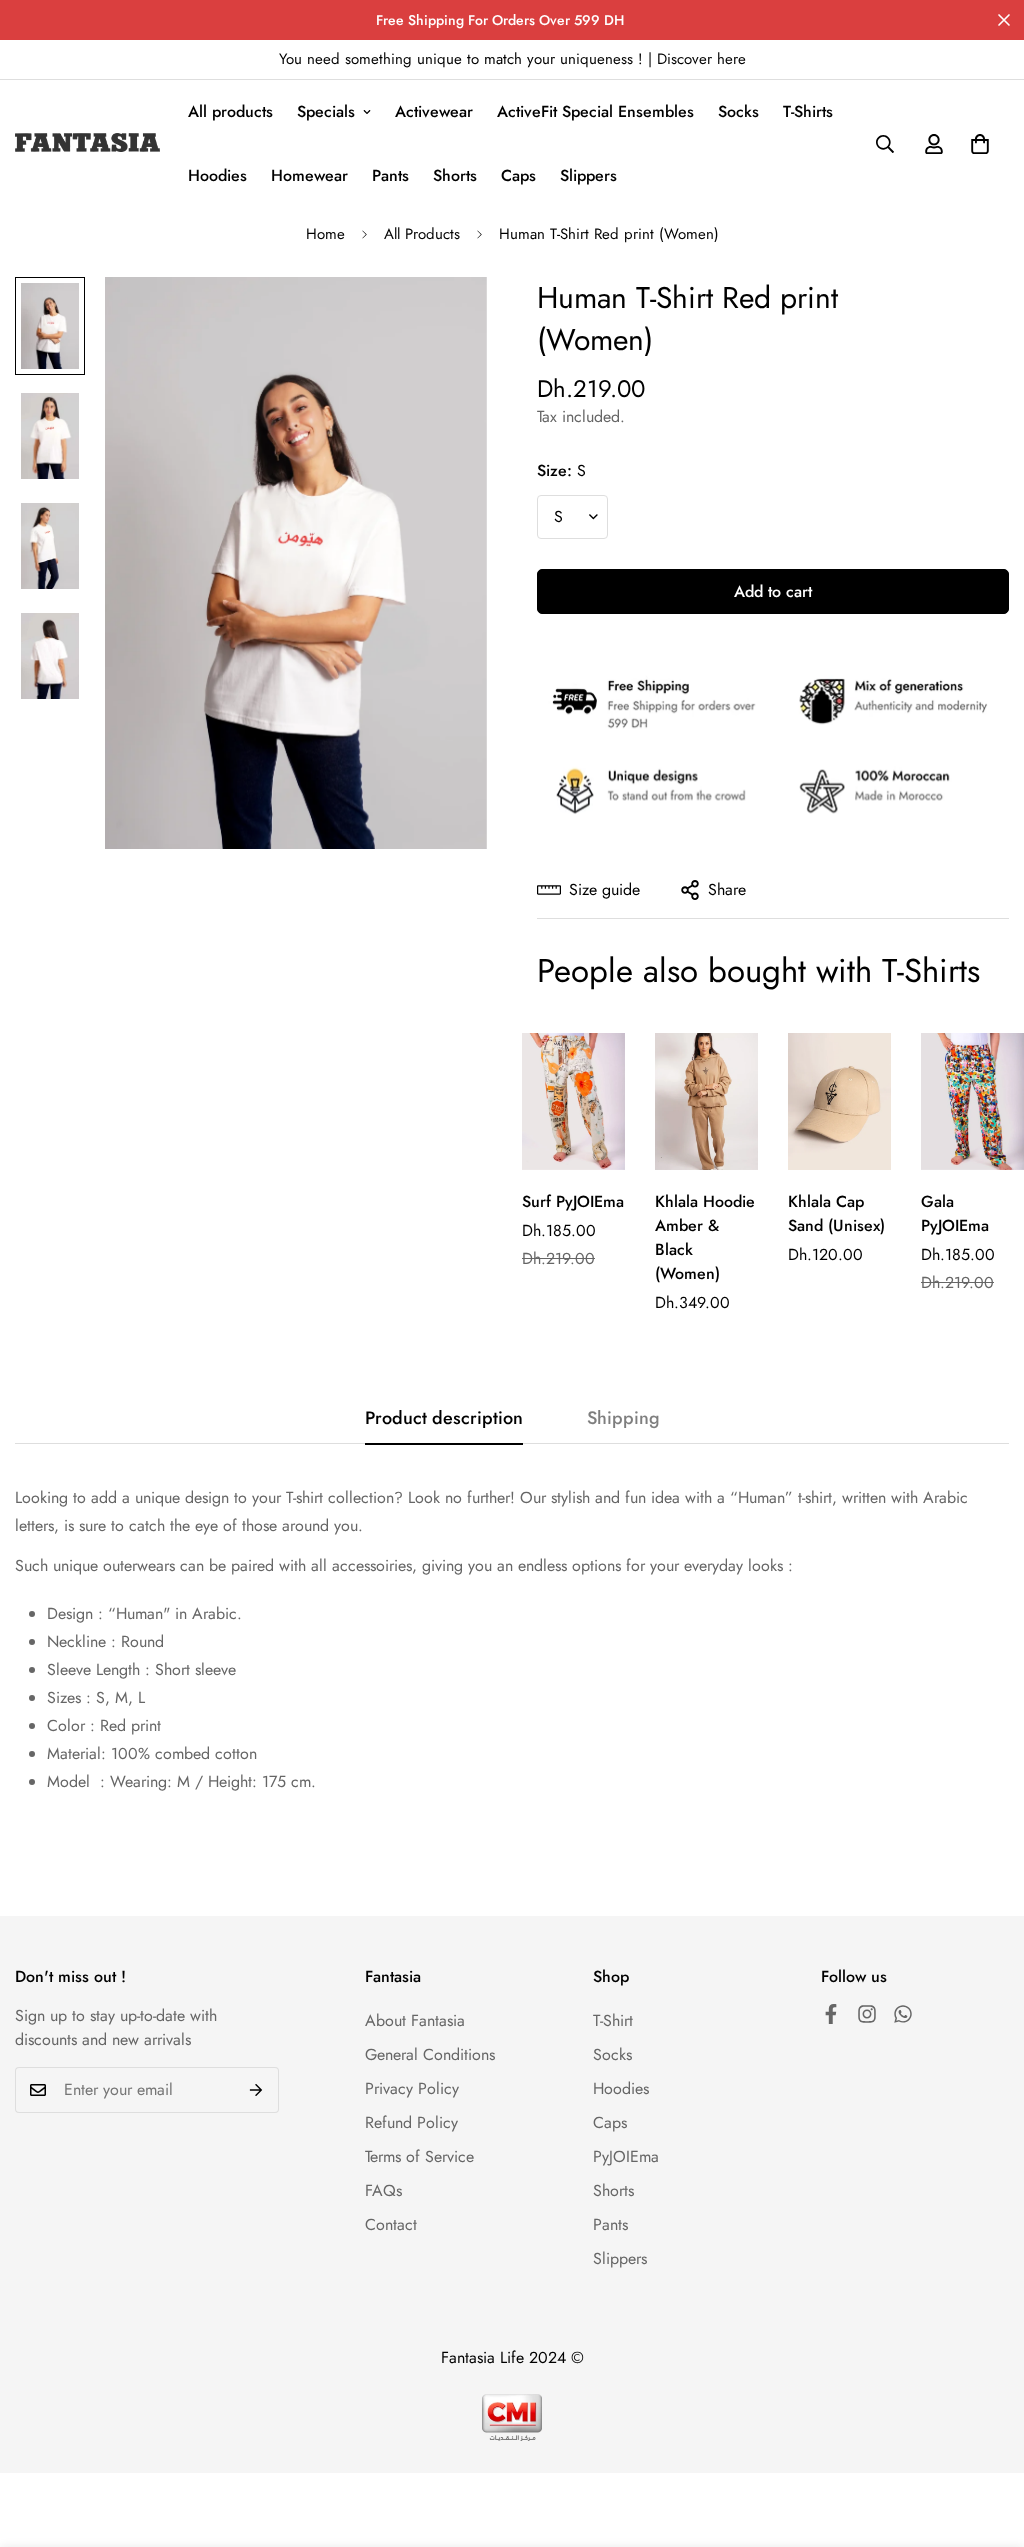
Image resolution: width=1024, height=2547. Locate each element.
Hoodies (217, 175)
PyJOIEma (626, 2156)
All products (230, 111)
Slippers (588, 175)
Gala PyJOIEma (955, 1213)
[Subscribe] (256, 2090)
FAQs (383, 2190)
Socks (738, 111)
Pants (390, 175)
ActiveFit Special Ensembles (595, 111)
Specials (326, 111)
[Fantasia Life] (87, 144)
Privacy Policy (412, 2088)
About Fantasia (415, 2020)
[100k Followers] (831, 2014)
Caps (518, 175)
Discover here (701, 59)
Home (325, 234)
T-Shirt (613, 2020)
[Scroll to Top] (985, 2438)
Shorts (455, 175)
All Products (422, 234)
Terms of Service (419, 2156)
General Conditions (430, 2054)
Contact (391, 2224)
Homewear (309, 175)
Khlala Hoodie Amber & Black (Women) (705, 1237)
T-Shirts (808, 111)
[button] (980, 144)
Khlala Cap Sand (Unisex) (836, 1213)
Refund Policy (411, 2122)
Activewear (434, 111)
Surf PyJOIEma (573, 1201)
